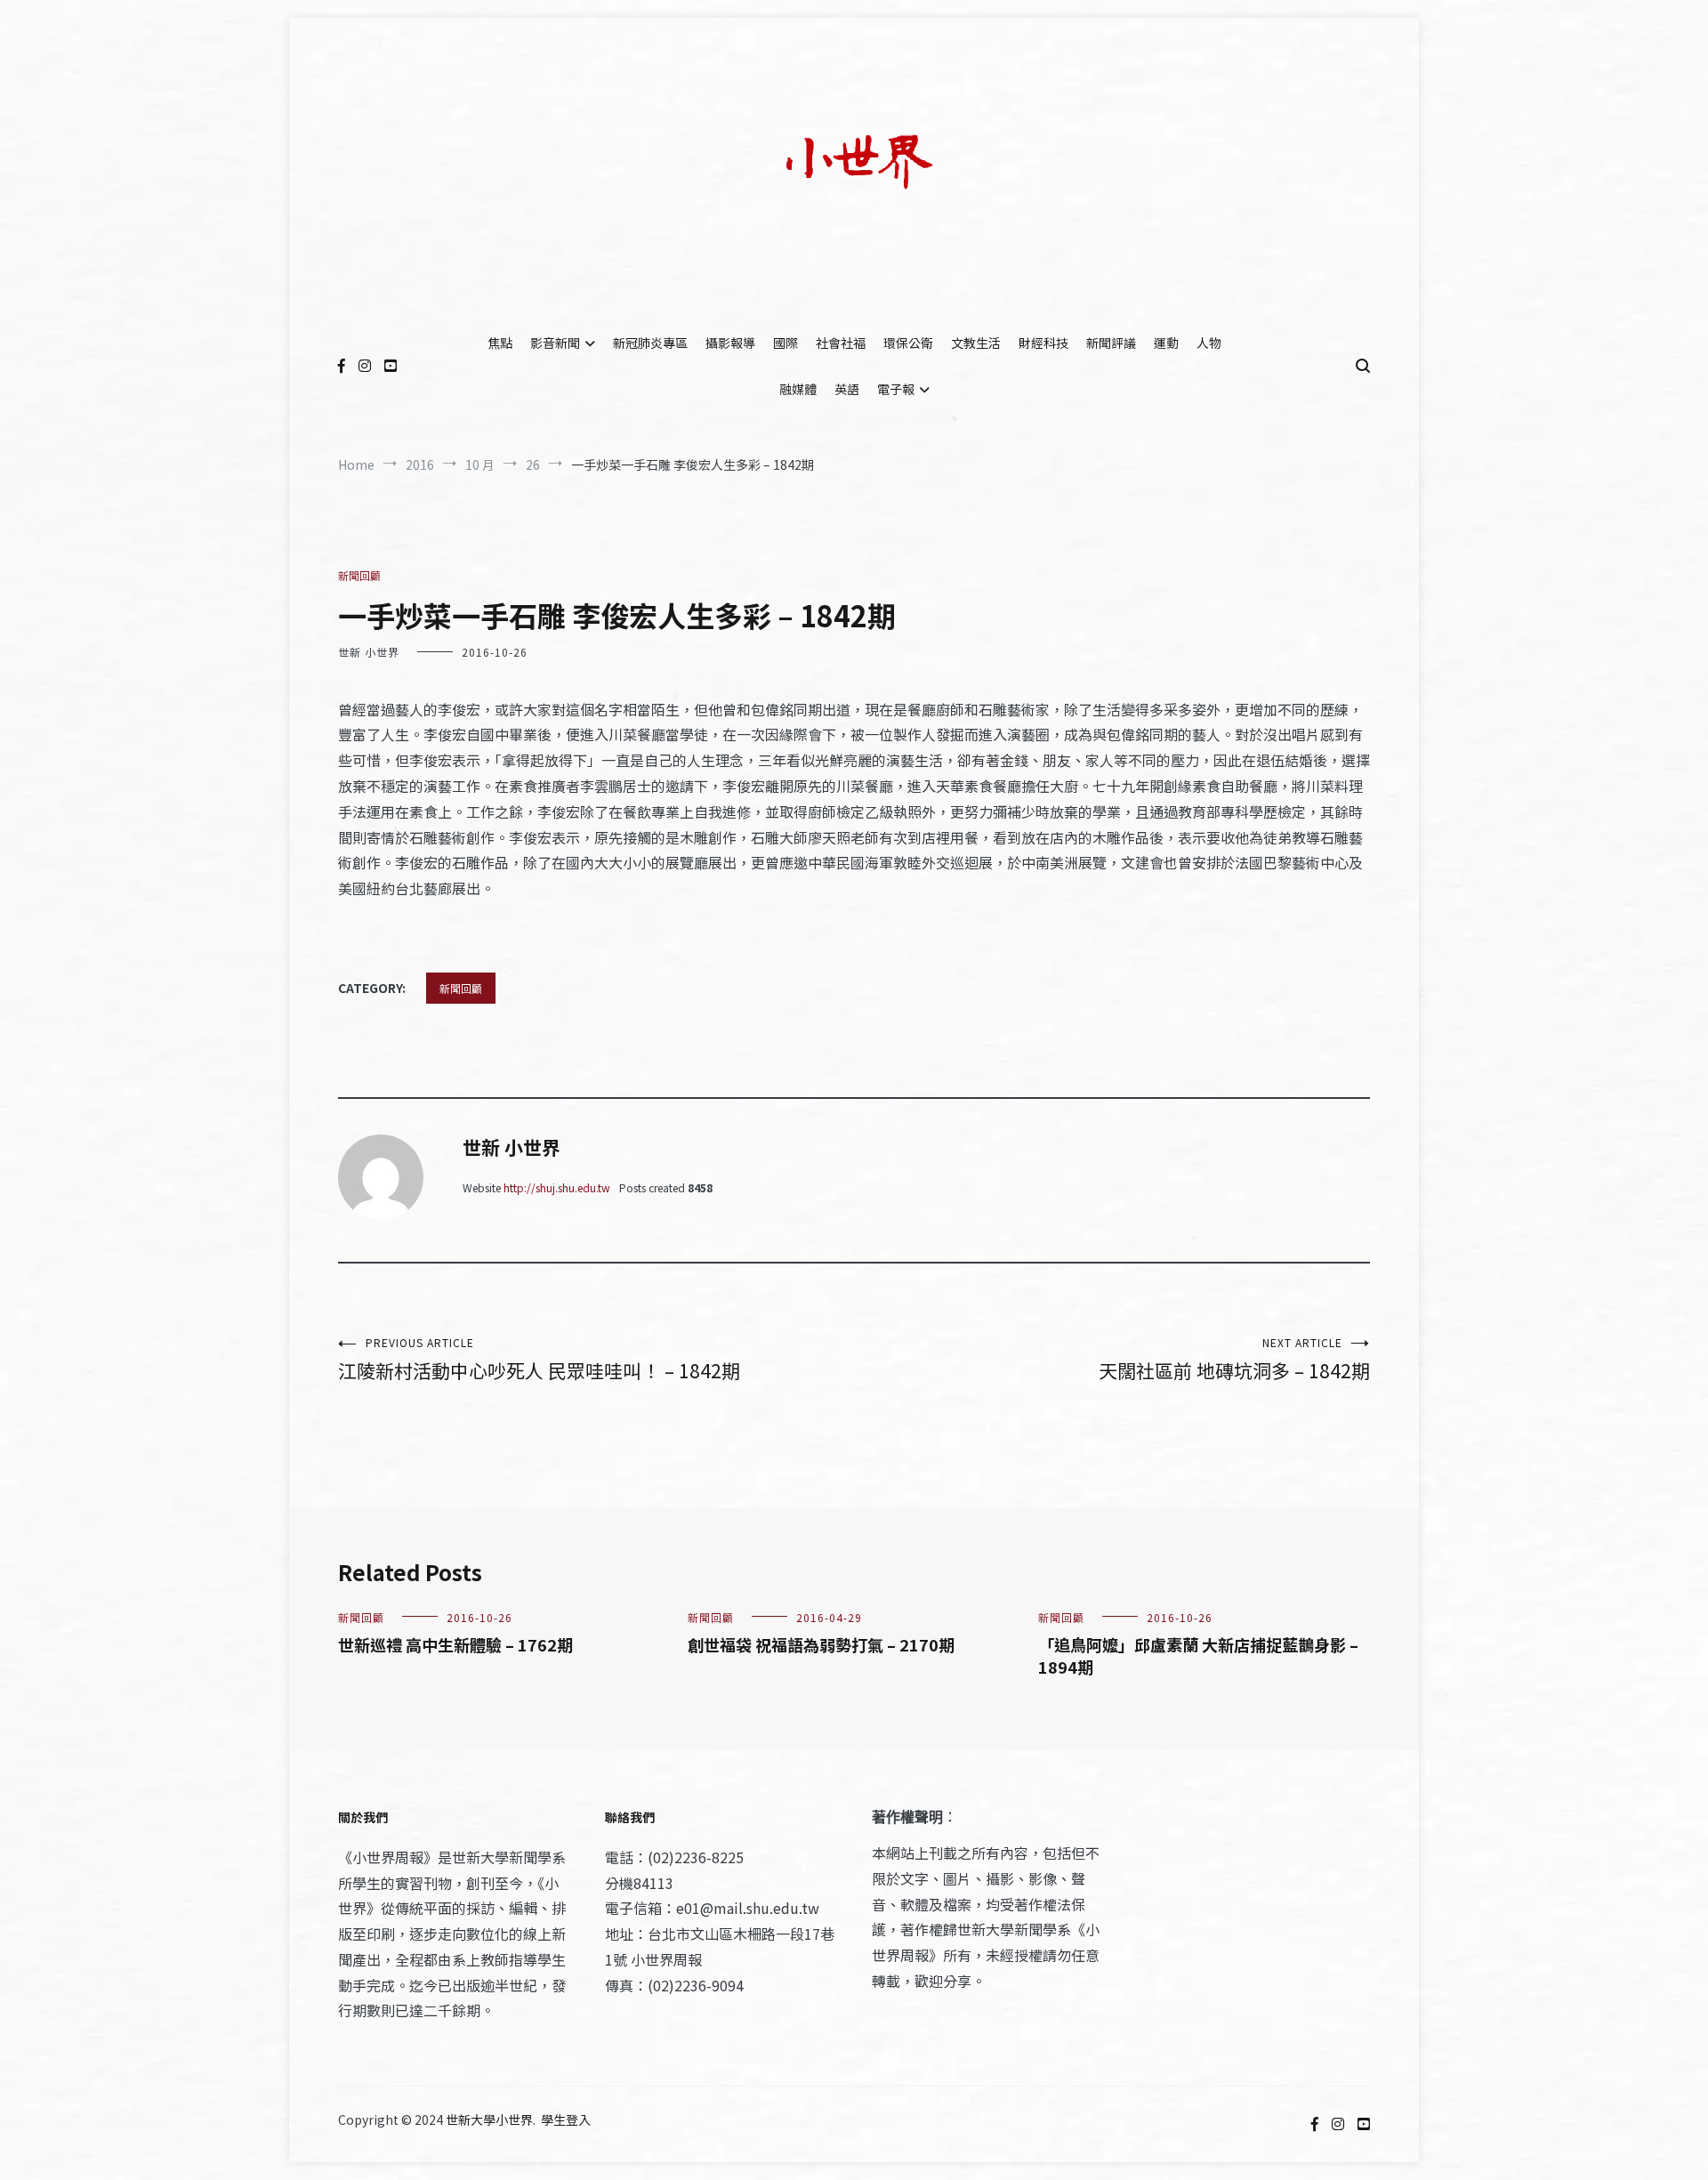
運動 (1166, 343)
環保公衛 (908, 343)
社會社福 (841, 343)
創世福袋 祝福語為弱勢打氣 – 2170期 (821, 1644)
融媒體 (798, 389)
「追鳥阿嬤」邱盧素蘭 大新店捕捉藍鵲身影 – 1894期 (1198, 1655)
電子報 (896, 389)
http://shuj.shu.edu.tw (557, 1187)
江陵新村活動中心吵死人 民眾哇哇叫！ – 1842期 (539, 1359)
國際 (786, 343)
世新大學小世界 (489, 2119)
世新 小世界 (369, 652)
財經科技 (1043, 343)
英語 (847, 389)
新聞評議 (1111, 343)
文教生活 (976, 343)
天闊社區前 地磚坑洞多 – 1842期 (1234, 1359)
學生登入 (566, 2119)
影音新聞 (555, 343)
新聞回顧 (359, 575)
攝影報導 (730, 343)
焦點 (500, 343)
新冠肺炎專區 (650, 343)
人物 (1209, 343)
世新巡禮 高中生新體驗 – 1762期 (455, 1644)
